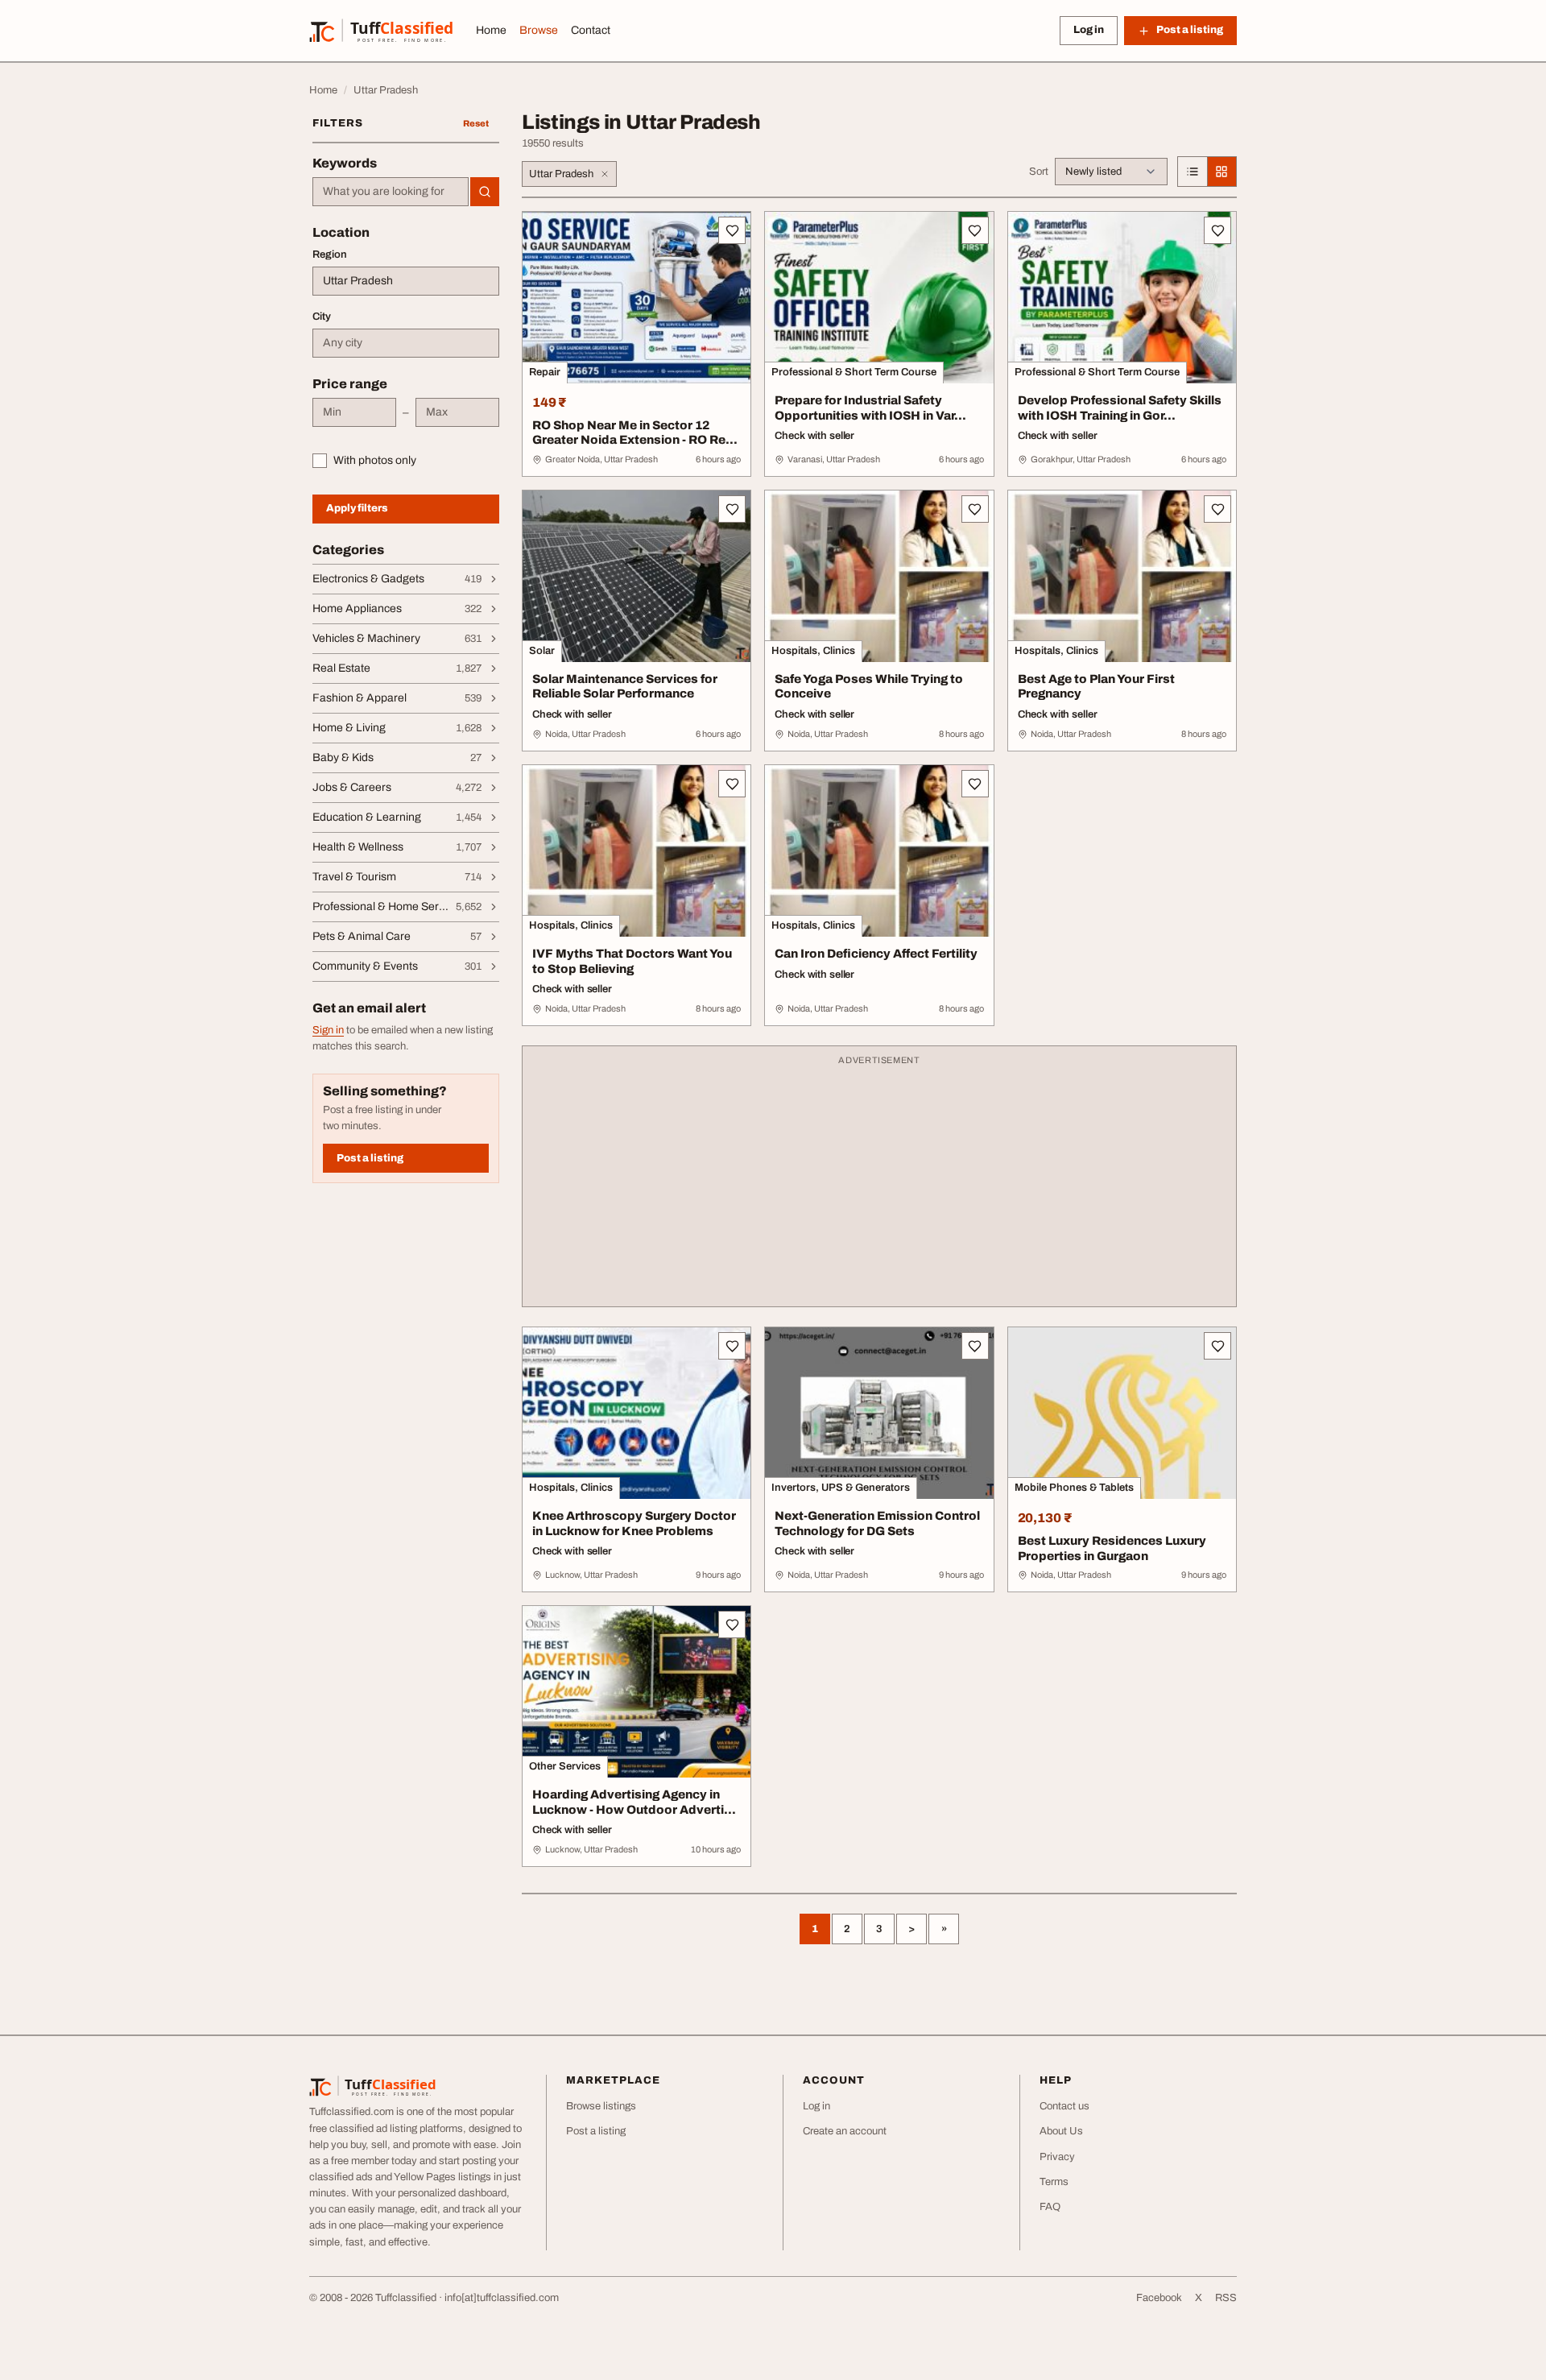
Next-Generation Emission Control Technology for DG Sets (877, 1523)
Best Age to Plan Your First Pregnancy (1096, 687)
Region (330, 255)
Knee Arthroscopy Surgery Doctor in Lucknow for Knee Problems (634, 1523)
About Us (1061, 2131)
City (322, 317)
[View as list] (1193, 172)
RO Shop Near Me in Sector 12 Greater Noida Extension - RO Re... (635, 433)
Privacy (1057, 2157)
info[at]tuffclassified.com (502, 2298)
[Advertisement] (879, 1184)
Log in (1089, 30)
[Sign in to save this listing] (732, 230)
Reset (476, 123)
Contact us (1064, 2106)
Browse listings (601, 2106)
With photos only (375, 460)
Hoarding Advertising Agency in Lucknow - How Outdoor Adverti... (634, 1802)
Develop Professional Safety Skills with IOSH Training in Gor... (1120, 408)
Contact (591, 30)
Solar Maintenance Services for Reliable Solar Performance (625, 687)
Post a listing (370, 1158)
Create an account (845, 2131)
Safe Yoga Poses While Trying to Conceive (869, 687)
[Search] (485, 192)
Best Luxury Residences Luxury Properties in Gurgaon (1112, 1548)
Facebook (1159, 2298)
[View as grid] (1222, 172)
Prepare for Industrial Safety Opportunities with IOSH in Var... (870, 408)
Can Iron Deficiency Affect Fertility (876, 954)
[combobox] (391, 192)
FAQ (1050, 2207)
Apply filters (357, 508)
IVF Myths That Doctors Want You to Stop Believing (632, 961)
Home (491, 30)
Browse (539, 30)
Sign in (328, 1030)
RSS (1226, 2298)
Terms (1054, 2182)
